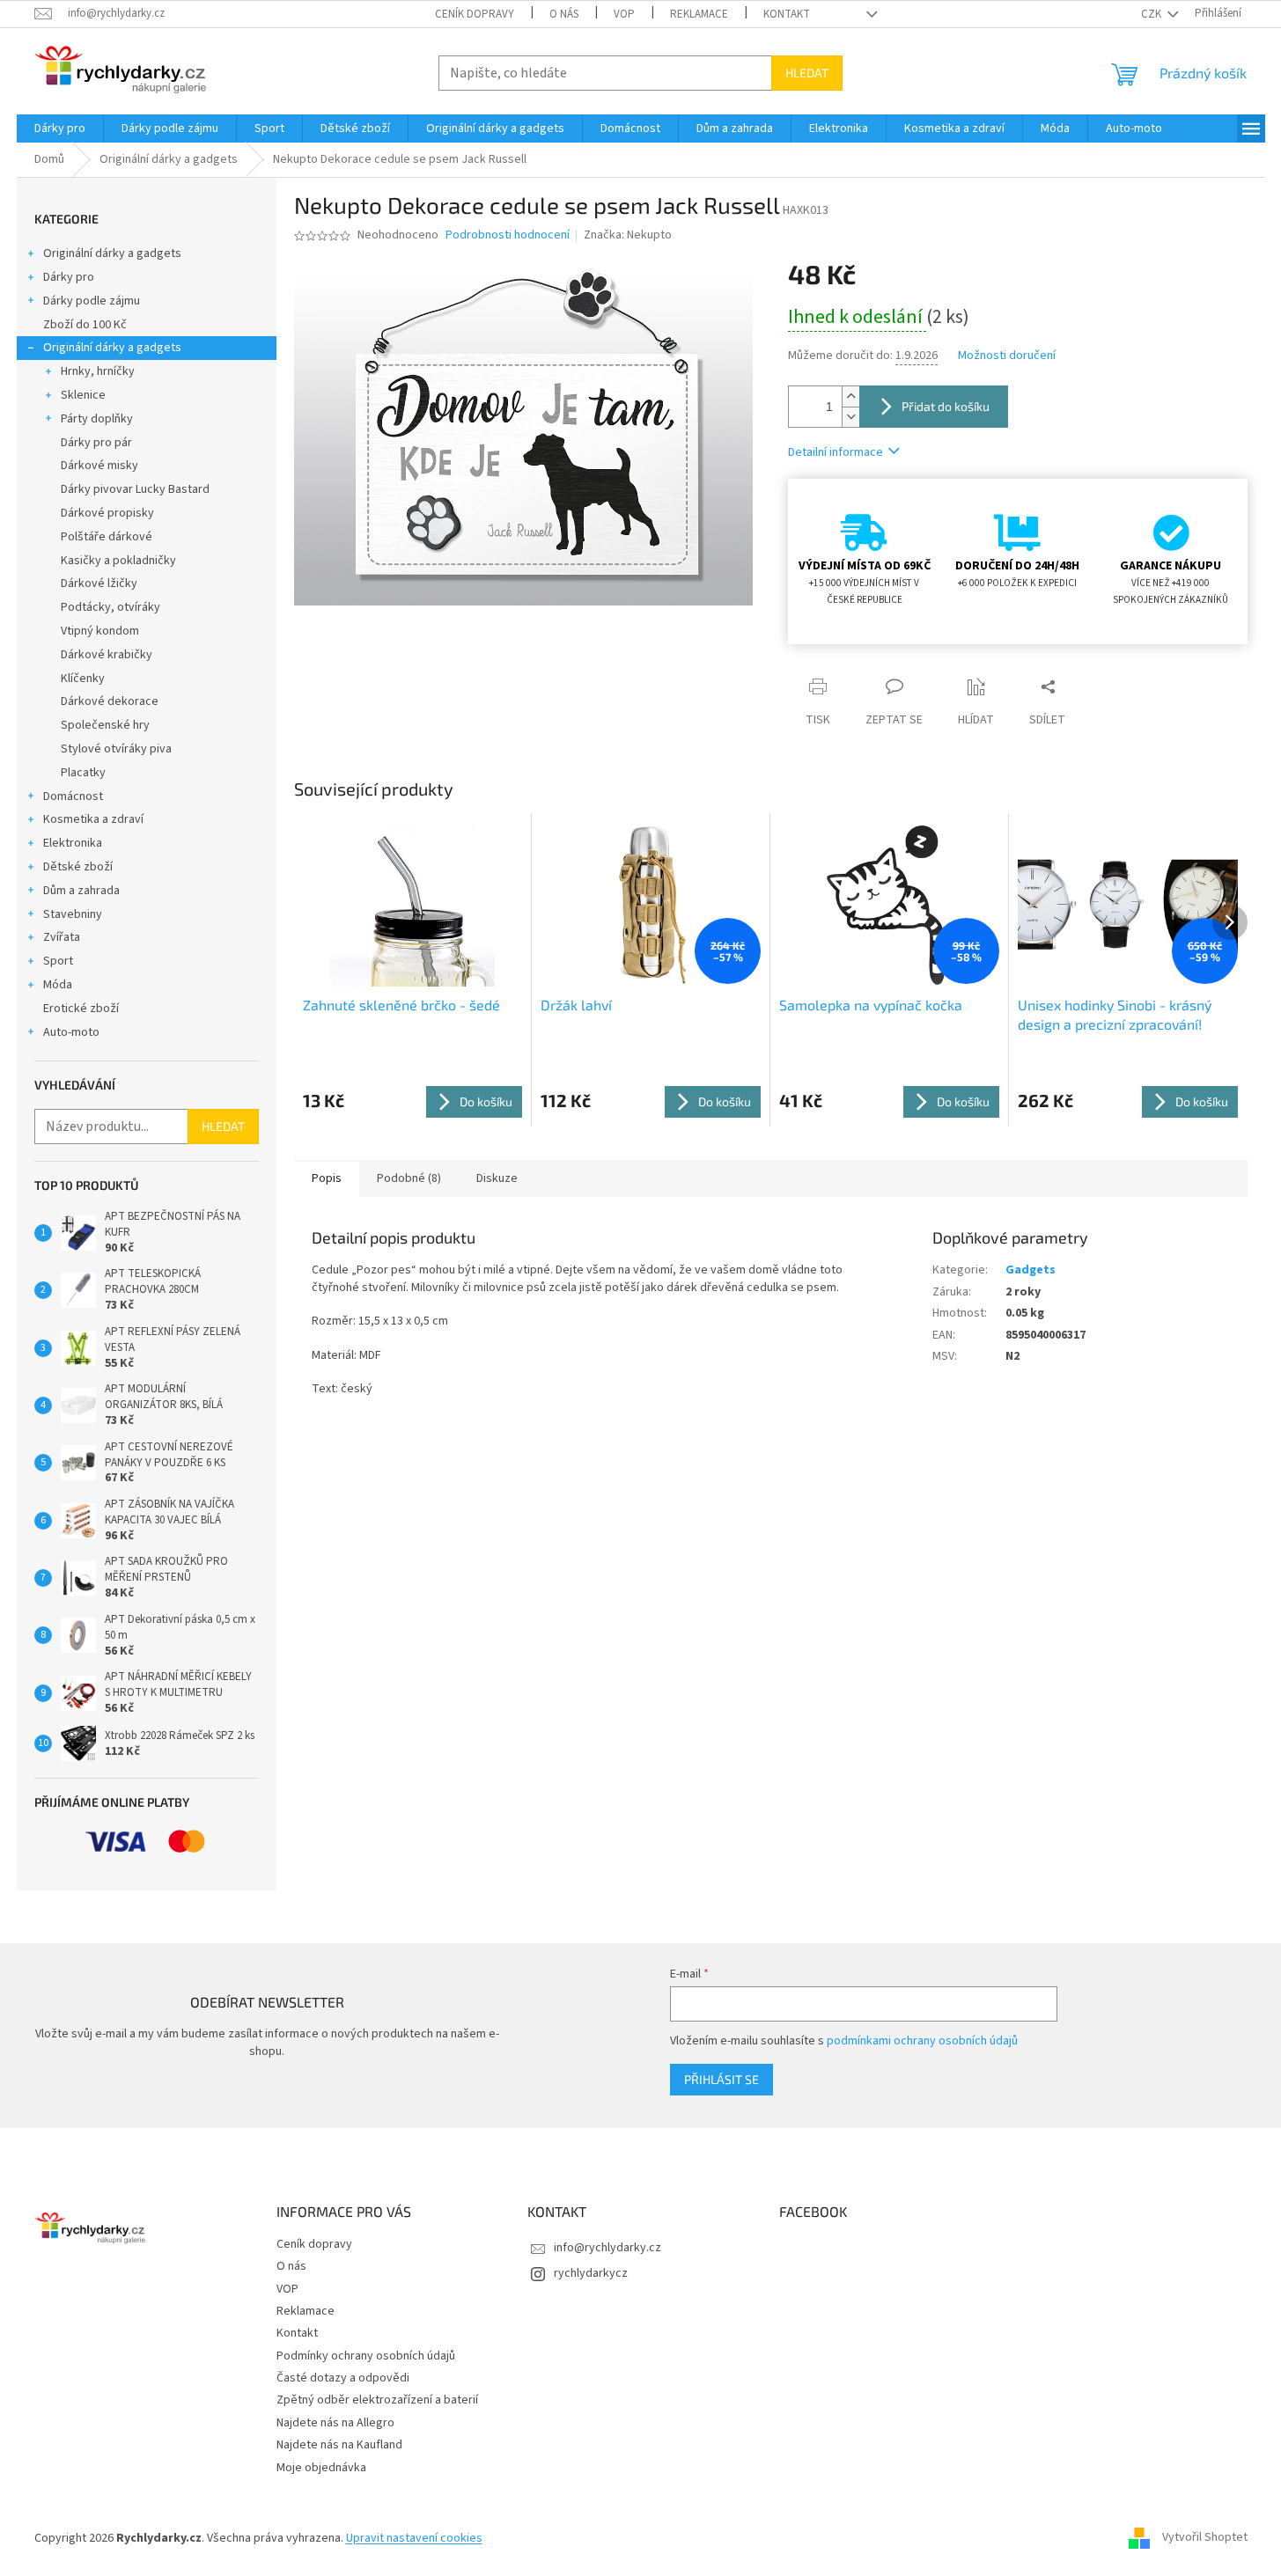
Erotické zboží (81, 1009)
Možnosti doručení (1007, 356)
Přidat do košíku (946, 406)
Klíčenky (83, 679)
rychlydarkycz (591, 2273)
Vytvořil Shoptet (1205, 2538)
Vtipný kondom (100, 631)
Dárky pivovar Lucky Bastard (135, 489)
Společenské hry (105, 725)
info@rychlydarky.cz (607, 2248)
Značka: (628, 235)
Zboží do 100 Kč (85, 325)
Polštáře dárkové (107, 537)
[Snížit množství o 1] (850, 417)
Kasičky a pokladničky (118, 561)
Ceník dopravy (475, 14)
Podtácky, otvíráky (110, 607)
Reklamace (699, 14)
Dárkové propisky (107, 513)
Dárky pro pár (96, 443)
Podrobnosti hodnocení (508, 235)
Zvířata (62, 937)
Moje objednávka (321, 2468)
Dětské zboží (78, 867)
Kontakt (787, 14)
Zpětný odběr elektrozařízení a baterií (377, 2400)
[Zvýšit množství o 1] (850, 396)
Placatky (83, 773)
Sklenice (83, 395)
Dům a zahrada (81, 891)
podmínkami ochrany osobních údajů (922, 2041)
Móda (58, 985)
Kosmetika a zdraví (93, 819)
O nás (564, 14)
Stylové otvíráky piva (116, 749)
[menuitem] (60, 128)
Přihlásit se (721, 2079)
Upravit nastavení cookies (414, 2538)
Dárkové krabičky (107, 655)
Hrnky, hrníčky (98, 371)
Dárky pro (69, 277)
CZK (1152, 14)
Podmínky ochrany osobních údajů (366, 2356)
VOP (624, 14)
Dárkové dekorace (110, 701)
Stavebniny (73, 914)
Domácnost (73, 796)
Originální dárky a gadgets (112, 253)
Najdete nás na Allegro (335, 2423)
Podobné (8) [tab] (409, 1178)
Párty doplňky (97, 419)
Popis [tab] (327, 1178)
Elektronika (73, 843)
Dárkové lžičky (99, 583)
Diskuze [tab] (497, 1178)
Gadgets (1031, 1270)
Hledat (807, 73)
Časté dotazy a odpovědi (343, 2378)
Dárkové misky (99, 466)
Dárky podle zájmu (92, 301)
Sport (58, 961)
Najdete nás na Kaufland (339, 2445)
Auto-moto (71, 1032)
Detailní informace (836, 452)
